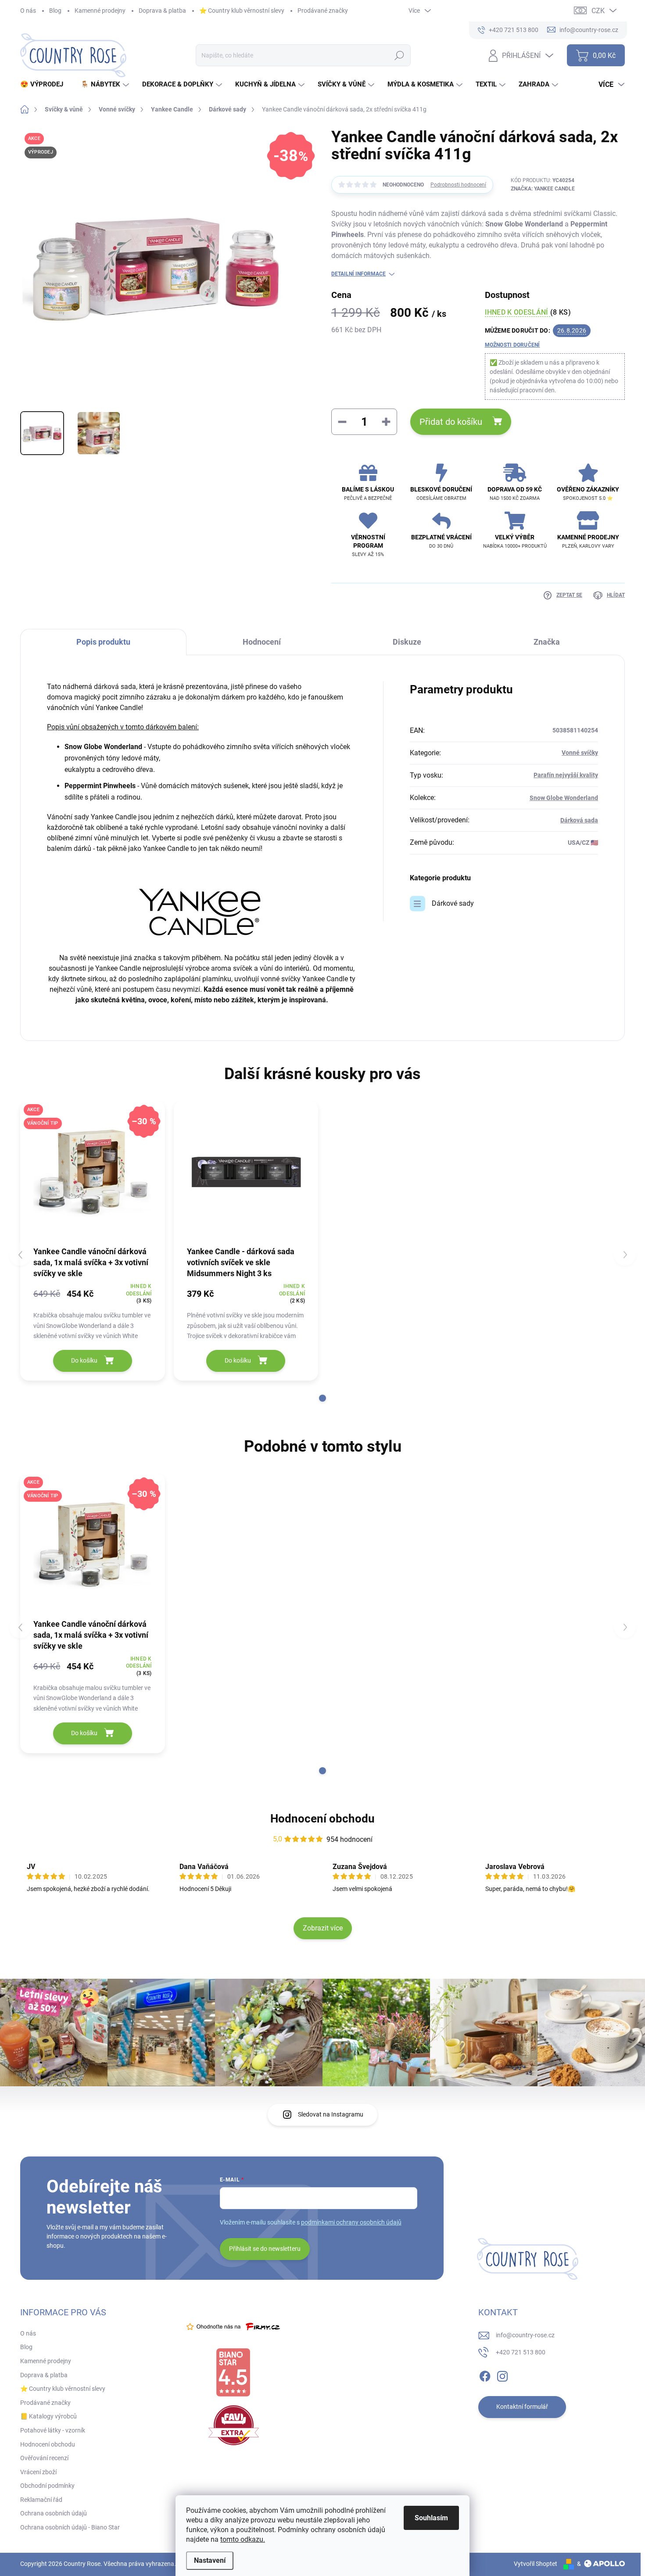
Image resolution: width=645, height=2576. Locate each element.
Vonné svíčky (580, 753)
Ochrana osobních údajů (54, 2513)
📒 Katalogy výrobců (48, 2416)
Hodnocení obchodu (322, 1819)
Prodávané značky (323, 11)
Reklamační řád (41, 2500)
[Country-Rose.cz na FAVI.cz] (234, 2425)
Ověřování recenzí (44, 2458)
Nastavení (210, 2560)
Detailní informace (358, 274)
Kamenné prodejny (100, 11)
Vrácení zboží (38, 2472)
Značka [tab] (547, 642)
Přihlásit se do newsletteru (265, 2249)
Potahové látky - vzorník (53, 2430)
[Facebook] (485, 2375)
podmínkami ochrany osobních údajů (351, 2222)
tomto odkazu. (243, 2539)
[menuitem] (45, 84)
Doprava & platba (162, 11)
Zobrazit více (323, 1928)
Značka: (543, 189)
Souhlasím (431, 2518)
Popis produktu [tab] (103, 642)
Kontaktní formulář (522, 2407)
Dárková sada (579, 820)
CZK (598, 11)
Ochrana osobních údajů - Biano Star (70, 2527)
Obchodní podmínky (47, 2486)
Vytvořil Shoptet (536, 2564)
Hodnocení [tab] (262, 642)
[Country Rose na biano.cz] (233, 2372)
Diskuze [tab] (407, 642)
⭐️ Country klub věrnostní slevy (242, 11)
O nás (28, 11)
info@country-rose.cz (525, 2335)
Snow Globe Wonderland (564, 798)
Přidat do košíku (451, 422)
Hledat (399, 55)
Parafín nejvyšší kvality (566, 775)
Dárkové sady (453, 903)
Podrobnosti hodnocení (458, 185)
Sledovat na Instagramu (331, 2114)
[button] (322, 1398)
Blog (55, 11)
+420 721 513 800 (521, 2352)
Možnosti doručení (512, 345)
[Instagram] (502, 2375)
